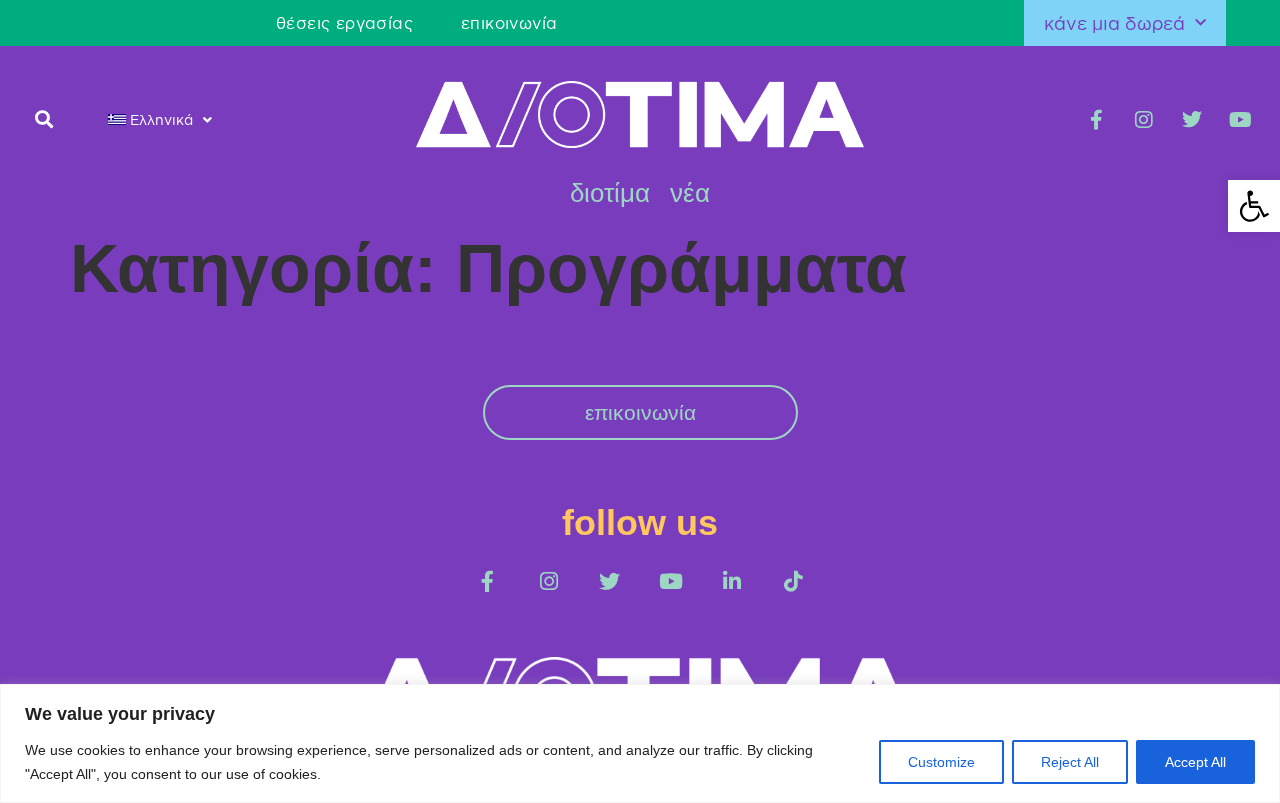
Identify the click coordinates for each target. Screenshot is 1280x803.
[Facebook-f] (1096, 120)
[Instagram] (1144, 120)
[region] (640, 743)
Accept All (1195, 762)
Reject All (1070, 762)
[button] (44, 118)
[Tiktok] (792, 581)
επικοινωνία (509, 23)
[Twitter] (1192, 120)
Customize (941, 762)
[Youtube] (1240, 120)
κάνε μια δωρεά (1114, 23)
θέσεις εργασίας (344, 23)
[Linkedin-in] (731, 581)
